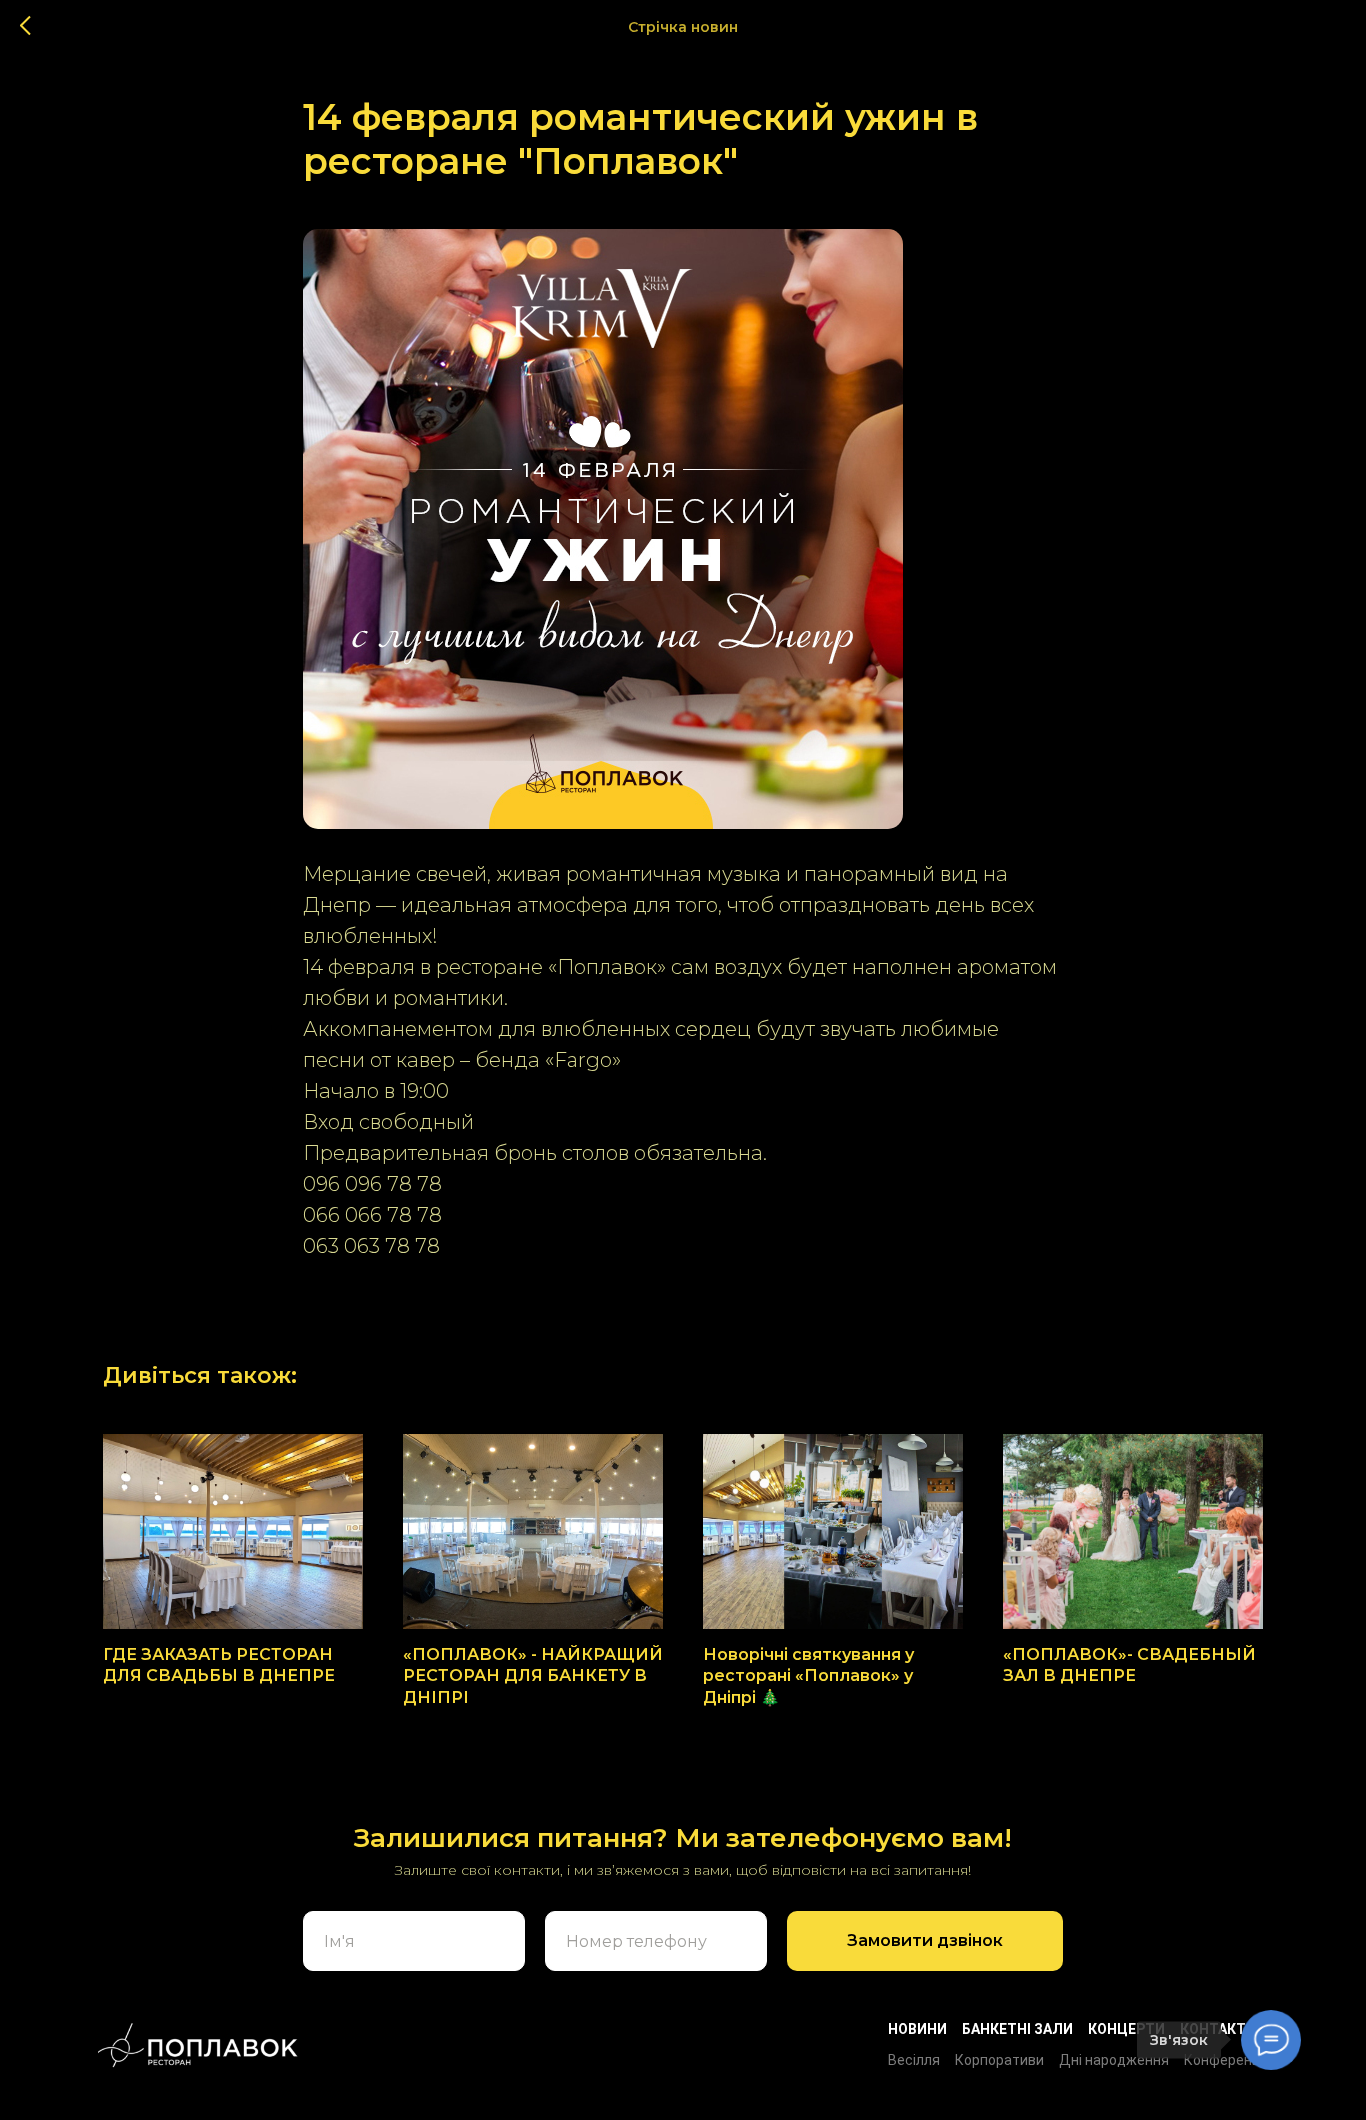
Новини (917, 2029)
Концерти (1126, 2029)
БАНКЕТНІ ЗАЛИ (1017, 2029)
